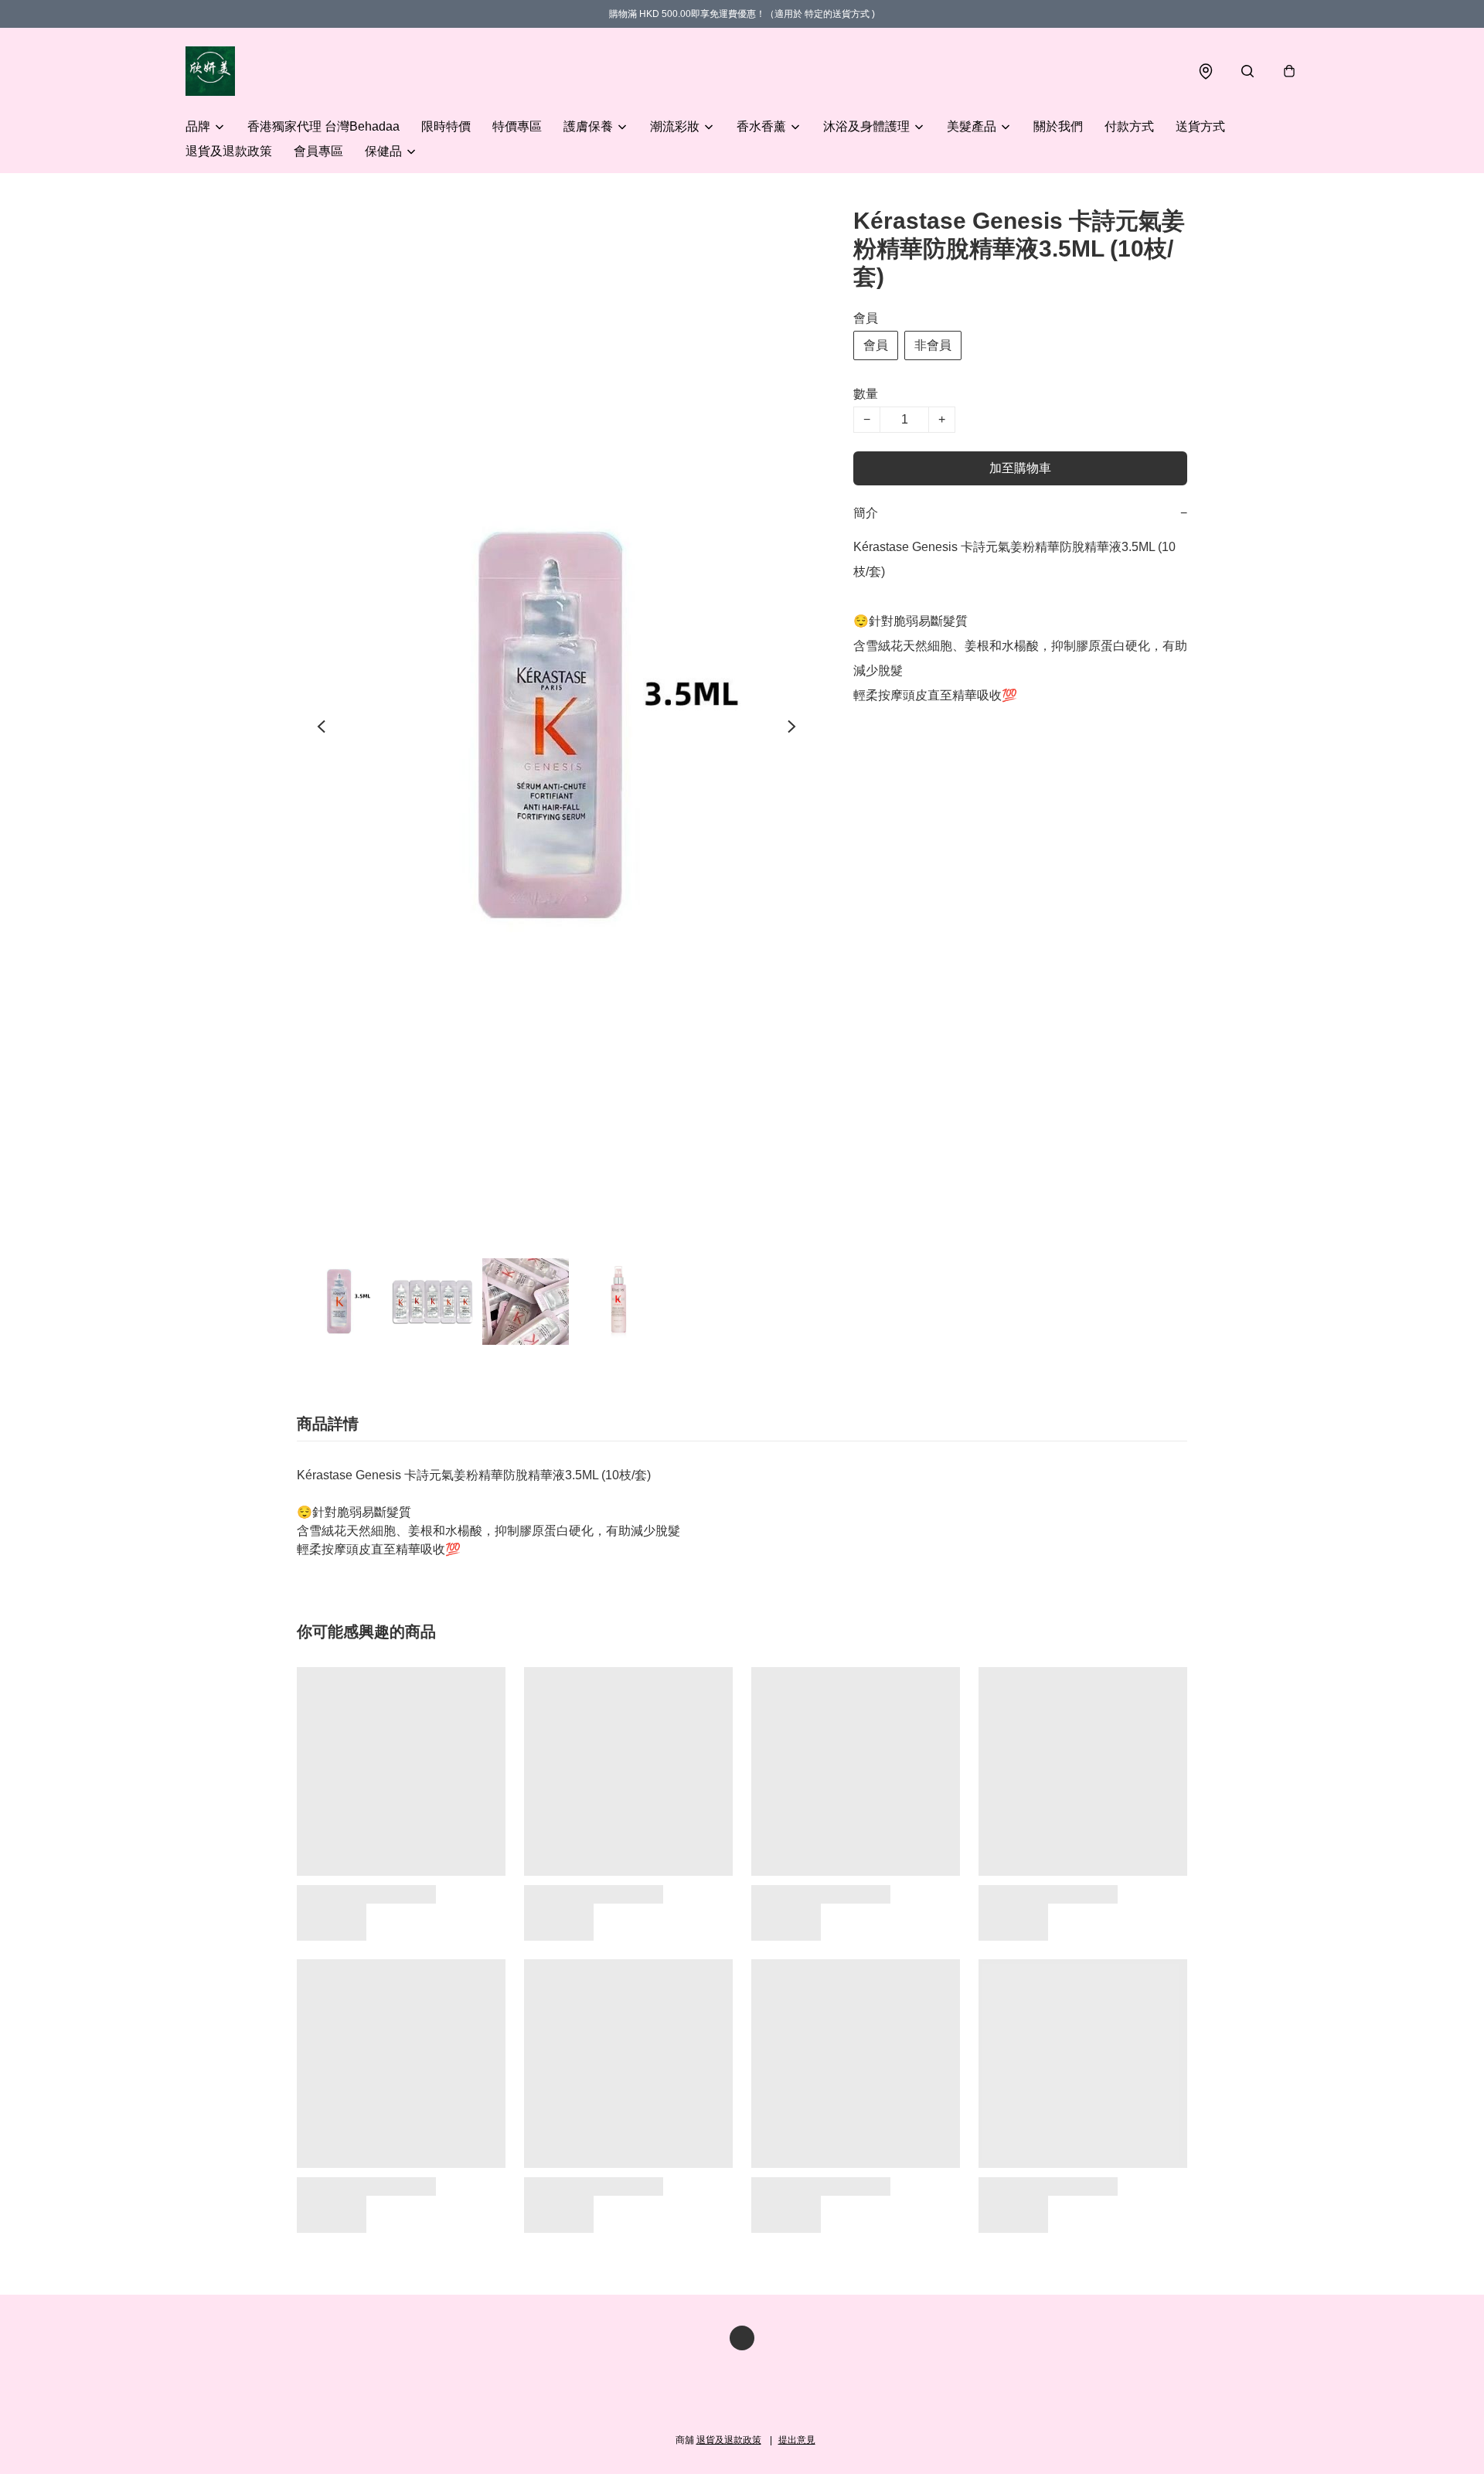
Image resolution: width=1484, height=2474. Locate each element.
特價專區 (517, 126)
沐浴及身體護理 (866, 126)
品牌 (198, 126)
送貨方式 (1200, 126)
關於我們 (1058, 126)
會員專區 (318, 151)
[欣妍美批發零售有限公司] (210, 71)
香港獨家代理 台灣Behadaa (323, 126)
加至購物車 (1020, 468)
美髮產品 (972, 126)
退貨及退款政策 (229, 151)
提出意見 (797, 2440)
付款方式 (1129, 126)
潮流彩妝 (675, 126)
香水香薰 (761, 126)
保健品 (383, 151)
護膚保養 (588, 126)
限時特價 (446, 126)
